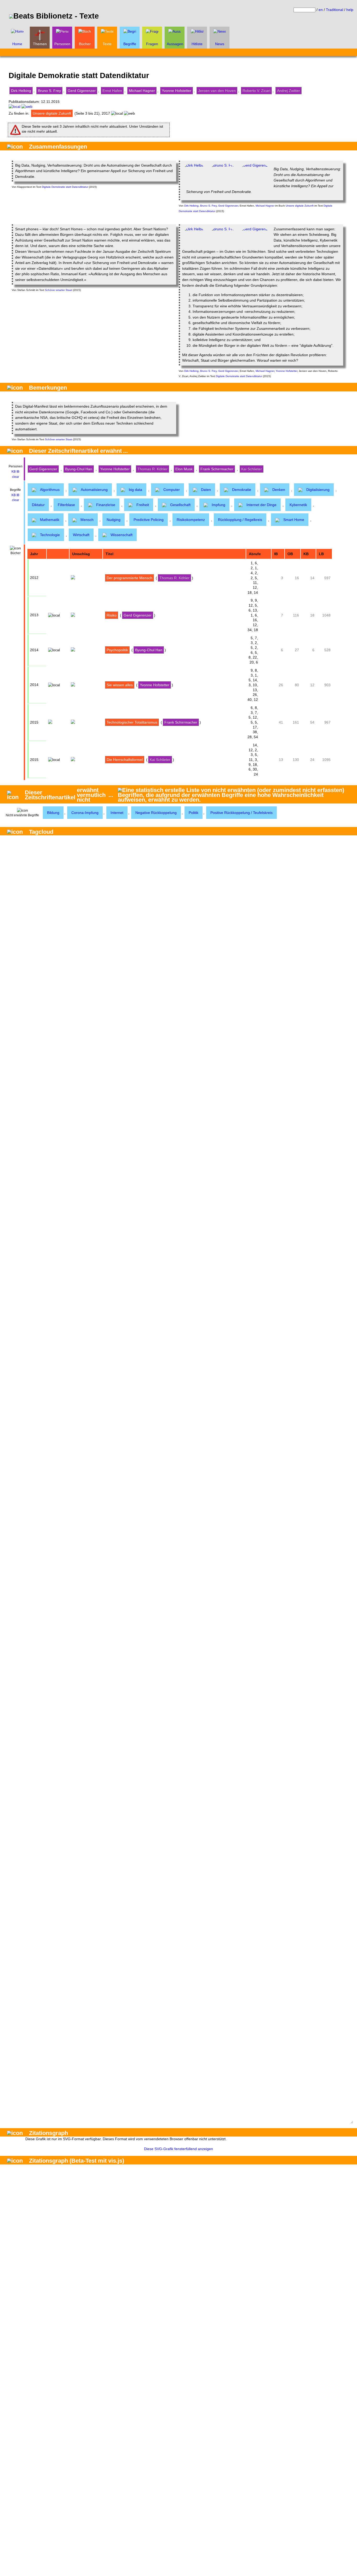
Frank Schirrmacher (217, 469)
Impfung (218, 505)
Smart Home (294, 520)
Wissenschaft (122, 535)
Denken (279, 490)
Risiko (112, 615)
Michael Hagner (142, 91)
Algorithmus (50, 490)
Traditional (335, 10)
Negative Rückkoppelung (156, 813)
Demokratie (242, 490)
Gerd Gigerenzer (82, 91)
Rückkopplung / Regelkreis (240, 520)
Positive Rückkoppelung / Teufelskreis (241, 813)
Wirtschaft (81, 535)
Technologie (50, 535)
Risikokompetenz (191, 520)
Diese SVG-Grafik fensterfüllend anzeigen (179, 2149)
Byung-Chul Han (79, 469)
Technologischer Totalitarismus (132, 722)
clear (16, 477)
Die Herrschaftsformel (125, 760)
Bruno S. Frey (49, 91)
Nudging (114, 520)
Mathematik (50, 520)
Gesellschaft (180, 505)
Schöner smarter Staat (59, 290)
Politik (194, 813)
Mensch (87, 520)
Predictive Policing (149, 520)
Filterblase (66, 505)
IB (18, 472)
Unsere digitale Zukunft (52, 113)
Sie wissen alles (120, 685)
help (350, 10)
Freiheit (143, 505)
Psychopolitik (117, 650)
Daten (206, 490)
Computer (172, 490)
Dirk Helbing (21, 91)
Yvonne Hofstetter (177, 91)
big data (136, 490)
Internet (117, 813)
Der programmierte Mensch (129, 578)
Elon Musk (184, 469)
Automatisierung (94, 490)
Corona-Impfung (85, 813)
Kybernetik (298, 505)
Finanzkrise (106, 505)
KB (14, 472)
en (321, 10)
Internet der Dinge (261, 505)
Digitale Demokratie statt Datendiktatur (65, 187)
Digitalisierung (318, 490)
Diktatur (38, 505)
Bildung (53, 813)
